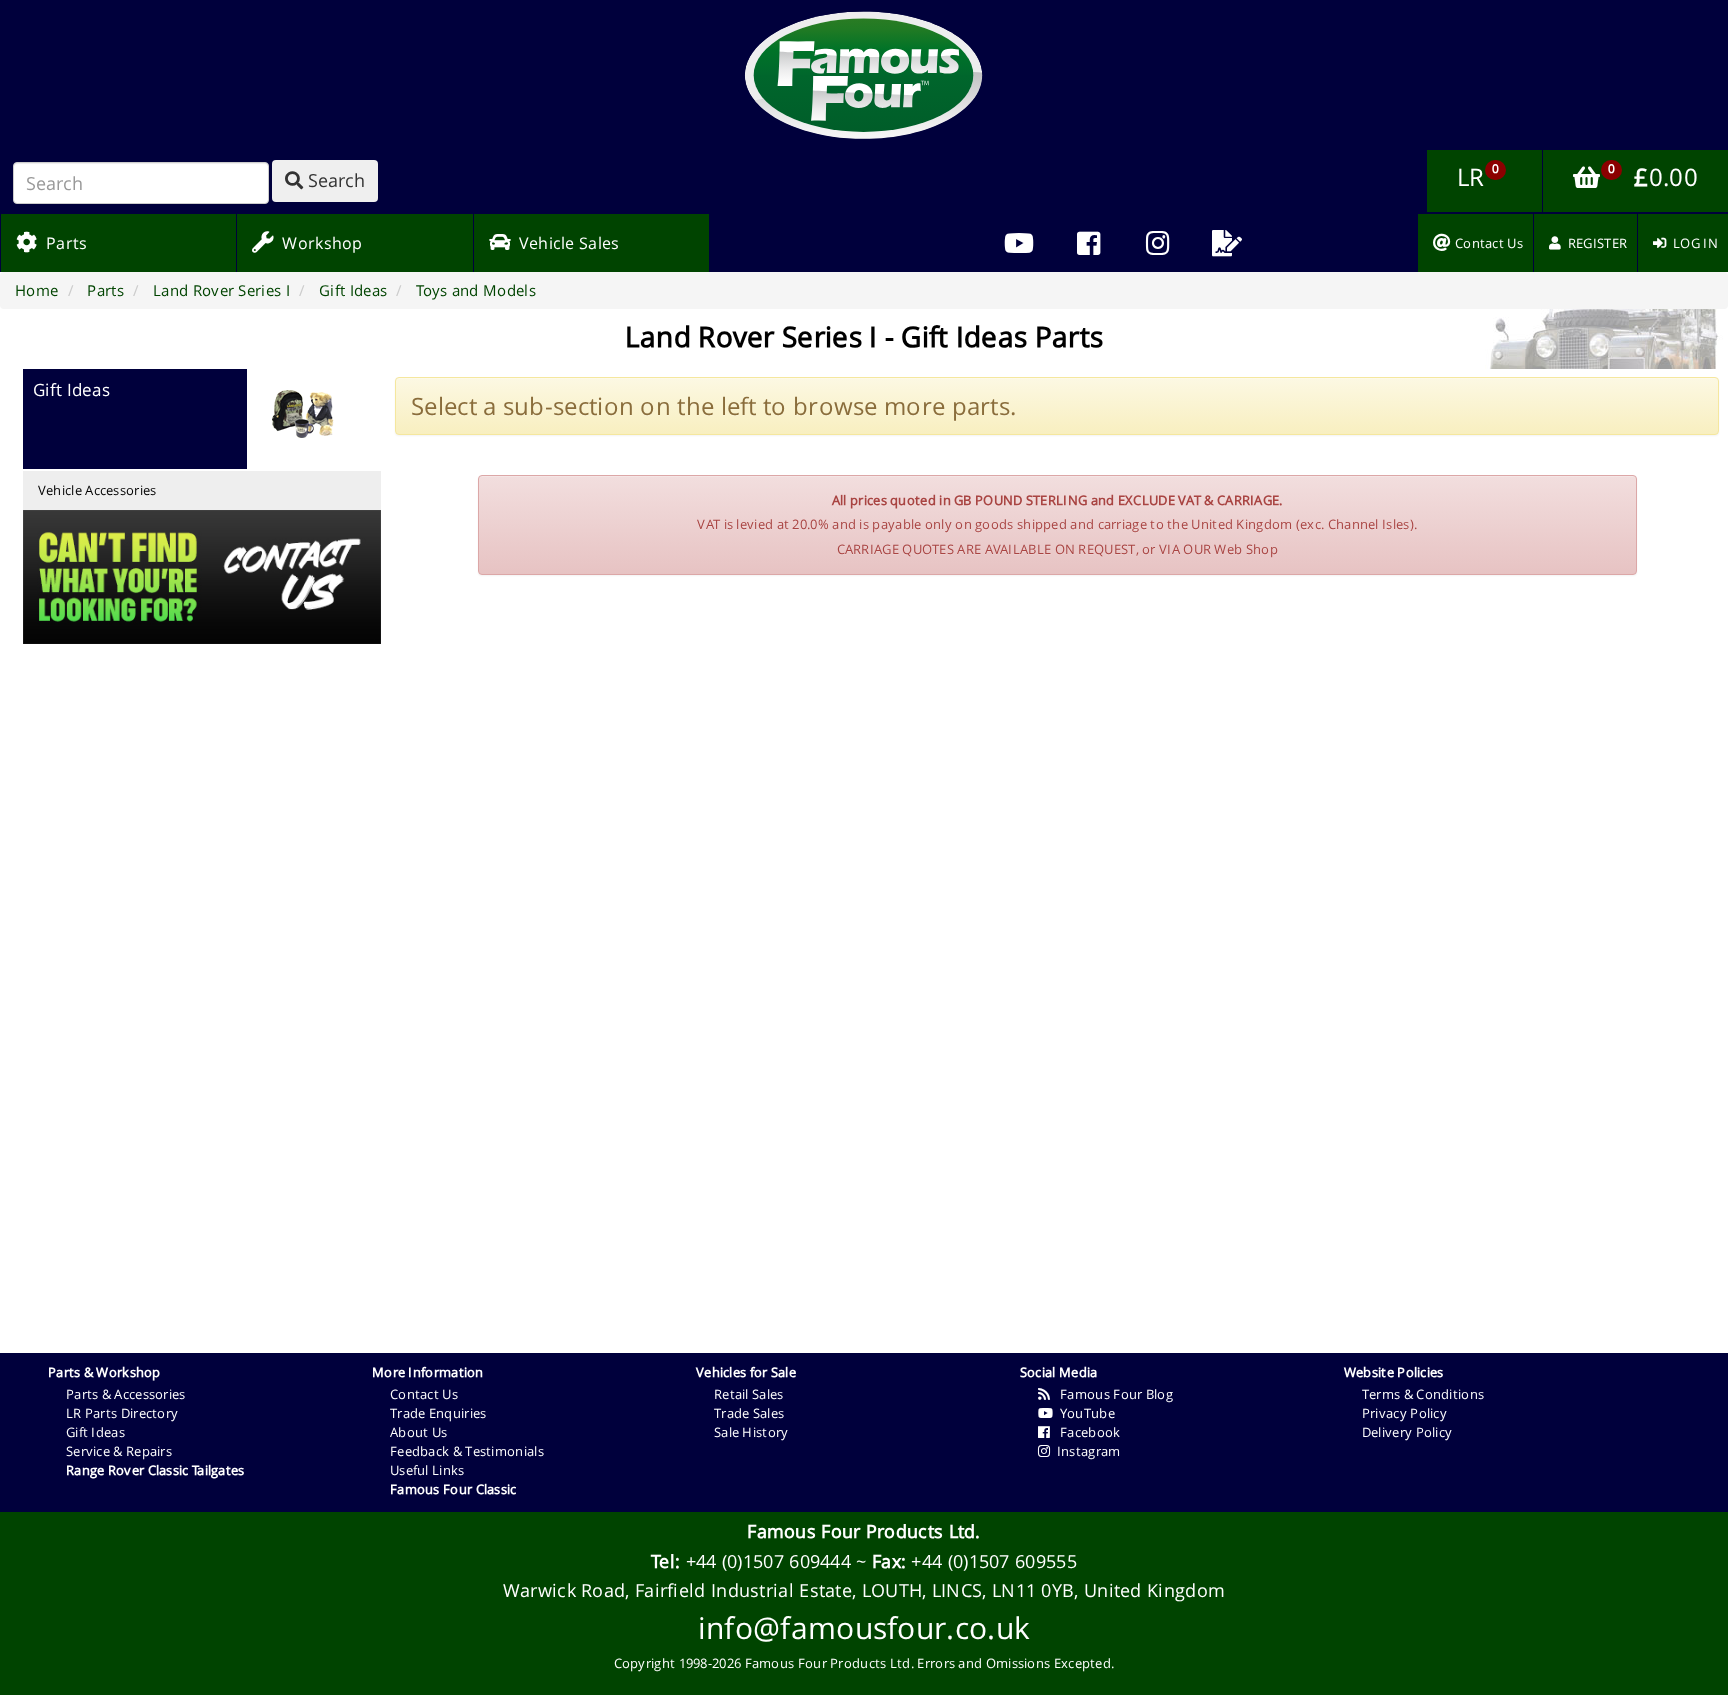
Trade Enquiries (438, 1413)
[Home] (864, 75)
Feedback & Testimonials (467, 1451)
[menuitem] (1088, 243)
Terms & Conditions (1423, 1394)
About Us (418, 1432)
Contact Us (424, 1394)
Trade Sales (749, 1413)
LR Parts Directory (122, 1413)
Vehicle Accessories (97, 490)
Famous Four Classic (453, 1489)
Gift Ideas (95, 1432)
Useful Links (427, 1470)
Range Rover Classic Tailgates (155, 1470)
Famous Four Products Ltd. (864, 1531)
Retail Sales (749, 1394)
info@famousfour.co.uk (864, 1627)
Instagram (1085, 1451)
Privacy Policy (1404, 1413)
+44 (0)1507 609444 (768, 1561)
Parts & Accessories (126, 1394)
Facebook (1085, 1432)
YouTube (1084, 1413)
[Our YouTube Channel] (1019, 243)
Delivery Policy (1407, 1432)
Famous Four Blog (1111, 1394)
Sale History (751, 1432)
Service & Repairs (119, 1451)
